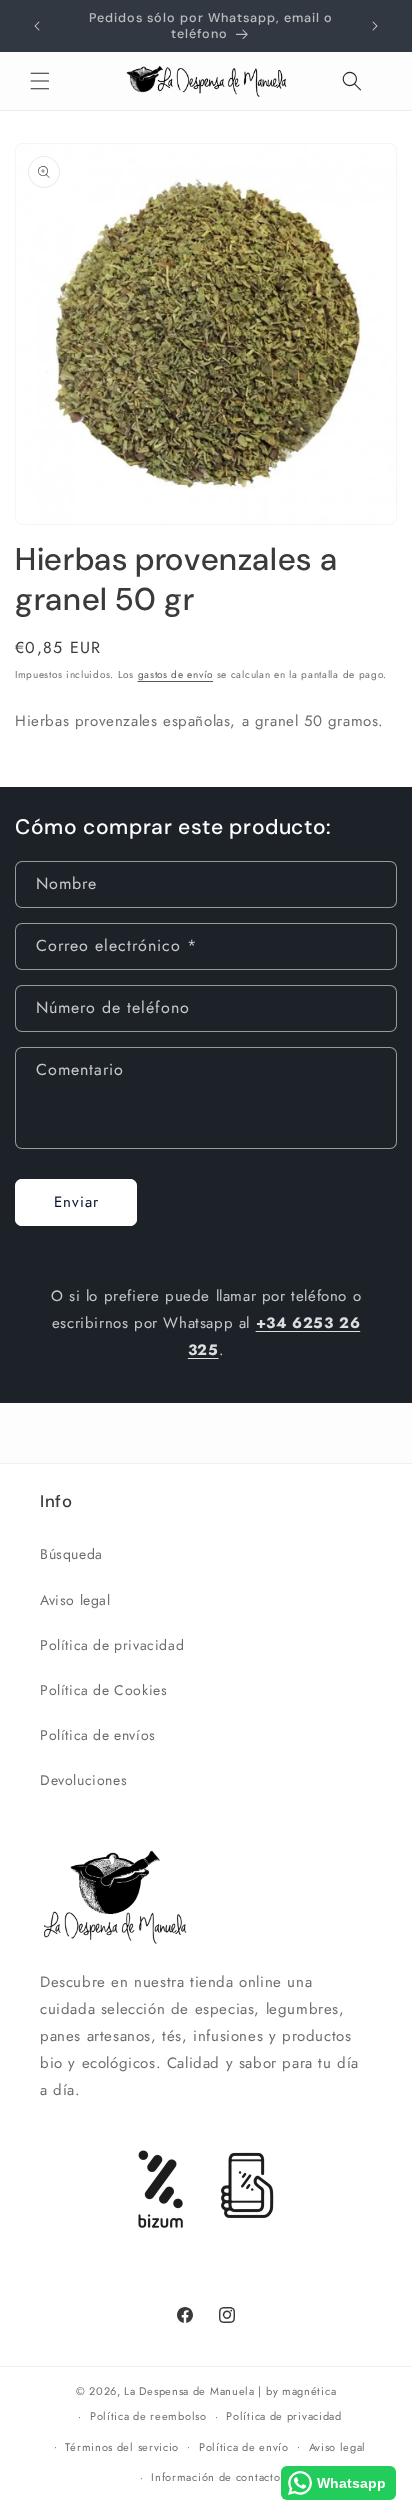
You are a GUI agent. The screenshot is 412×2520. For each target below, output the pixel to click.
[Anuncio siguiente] (375, 26)
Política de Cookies (103, 1690)
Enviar (76, 1202)
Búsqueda (71, 1554)
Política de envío (244, 2447)
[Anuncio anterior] (37, 26)
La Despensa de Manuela (189, 2391)
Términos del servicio (122, 2447)
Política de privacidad (112, 1645)
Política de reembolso (148, 2416)
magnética (309, 2391)
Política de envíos (98, 1735)
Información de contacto (215, 2477)
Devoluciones (83, 1780)
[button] (40, 81)
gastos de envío (176, 674)
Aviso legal (75, 1600)
